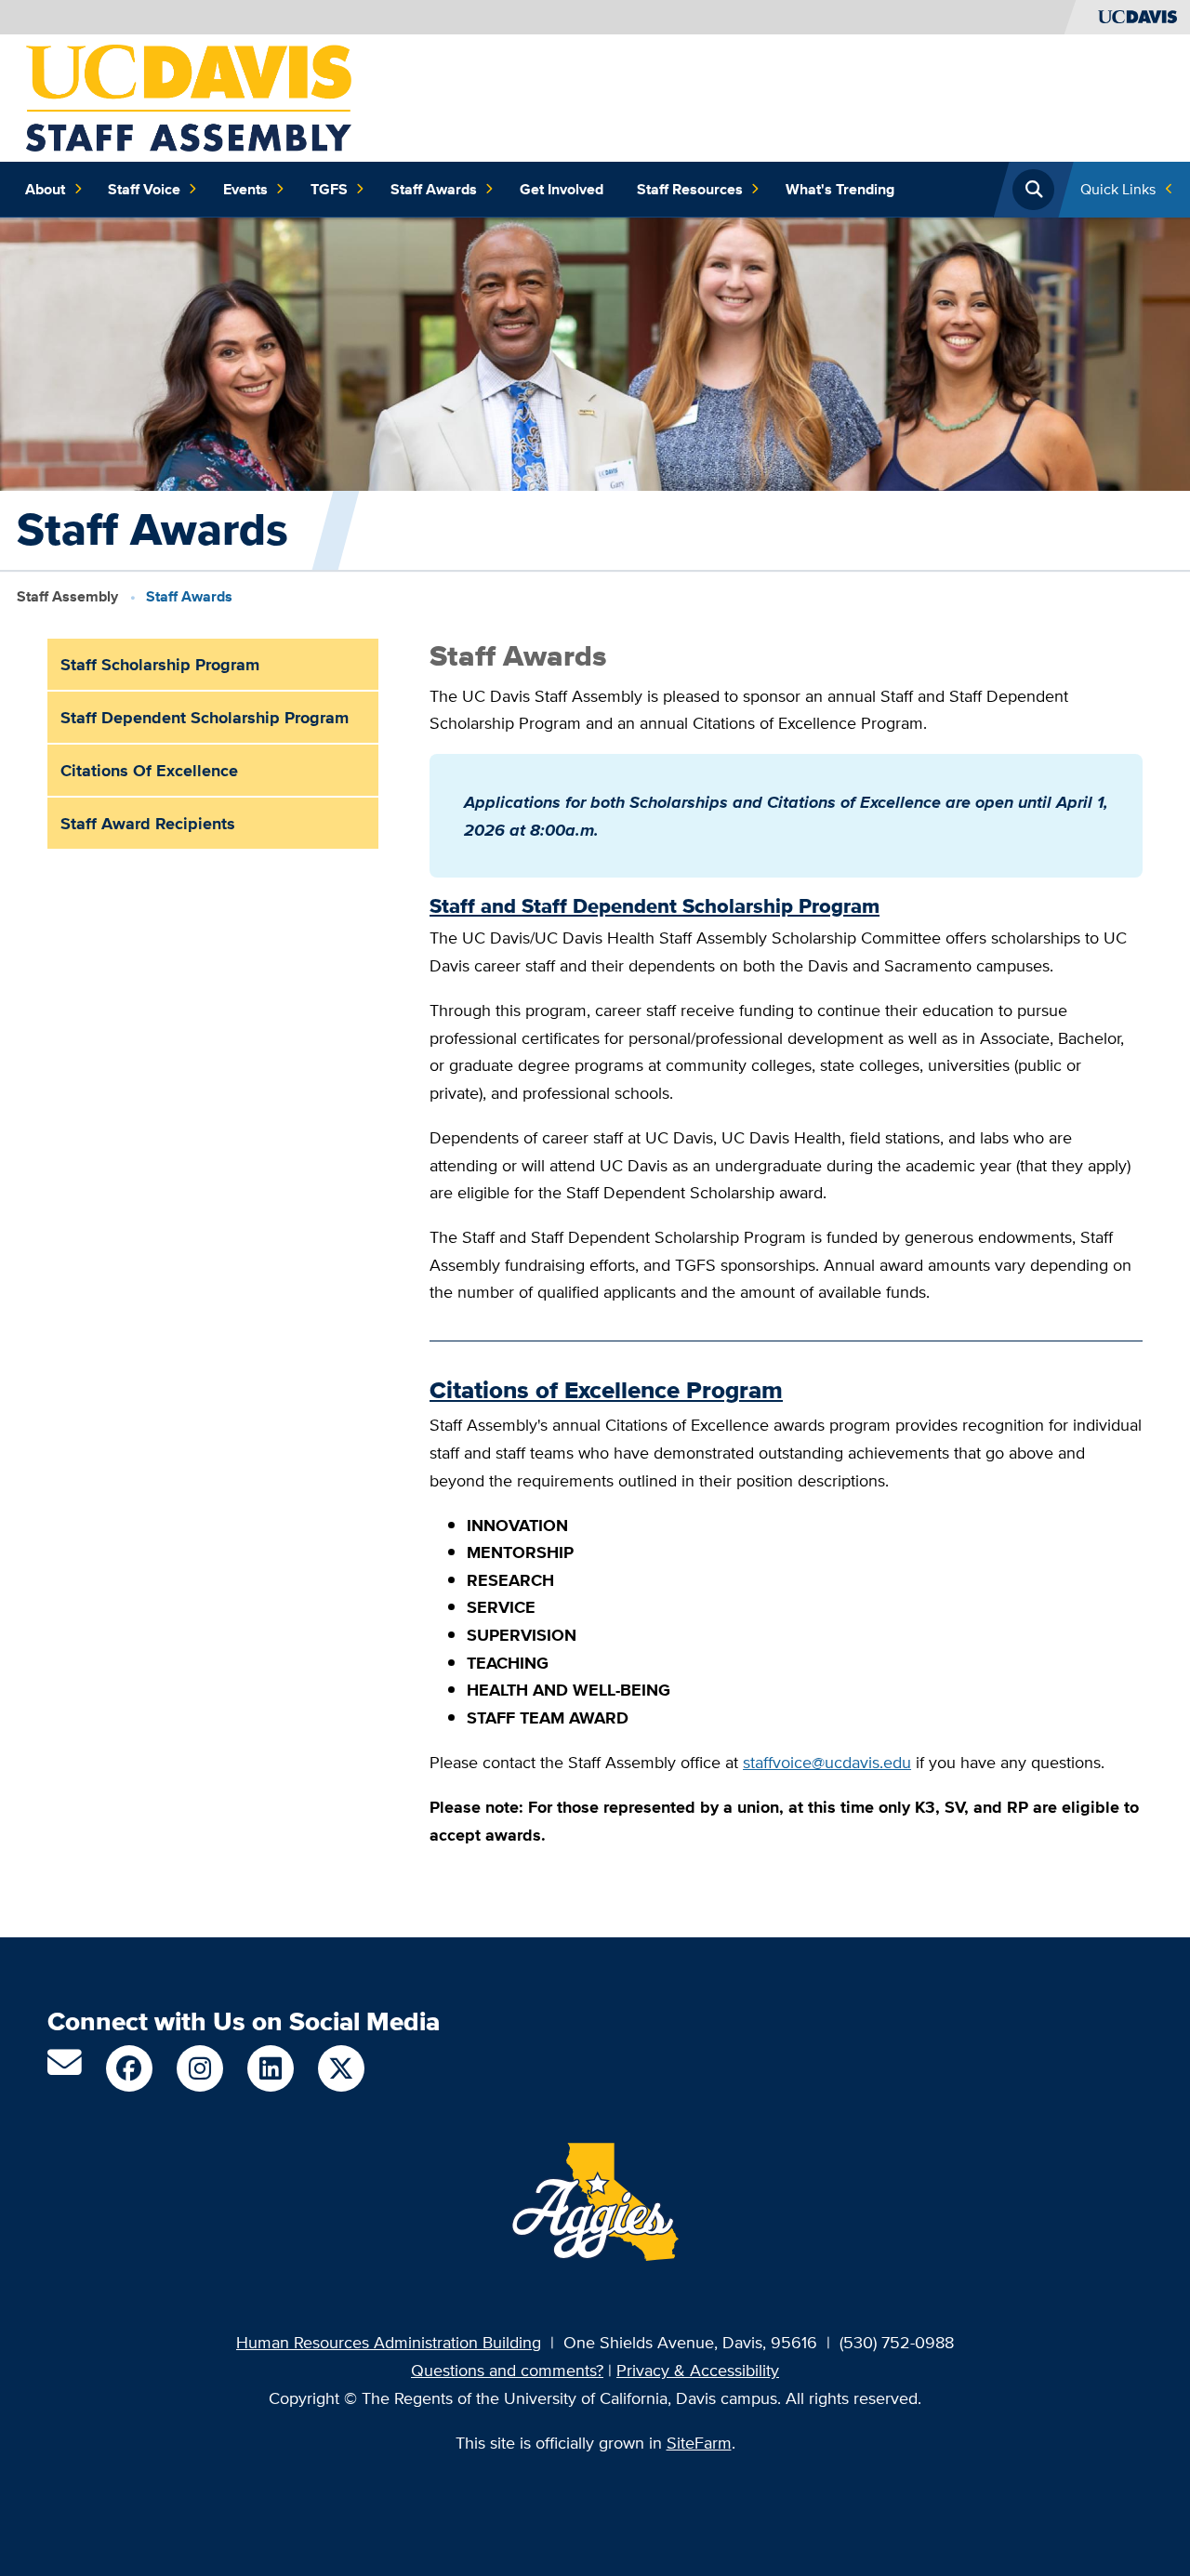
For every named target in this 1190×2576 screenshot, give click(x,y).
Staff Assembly (67, 596)
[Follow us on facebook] (129, 2068)
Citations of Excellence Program (606, 1390)
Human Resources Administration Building (389, 2342)
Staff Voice (144, 189)
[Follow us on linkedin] (271, 2068)
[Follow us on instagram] (200, 2068)
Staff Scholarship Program (160, 664)
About (45, 189)
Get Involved (562, 189)
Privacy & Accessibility (698, 2370)
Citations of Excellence (149, 770)
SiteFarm (699, 2443)
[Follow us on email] (65, 2069)
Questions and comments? (507, 2370)
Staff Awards (434, 189)
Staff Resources (690, 189)
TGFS (329, 189)
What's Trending (840, 189)
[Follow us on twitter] (341, 2068)
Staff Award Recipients (148, 823)
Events (245, 189)
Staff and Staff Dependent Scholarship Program (654, 906)
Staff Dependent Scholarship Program (205, 717)
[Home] (189, 96)
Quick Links (1118, 189)
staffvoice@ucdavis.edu (827, 1762)
